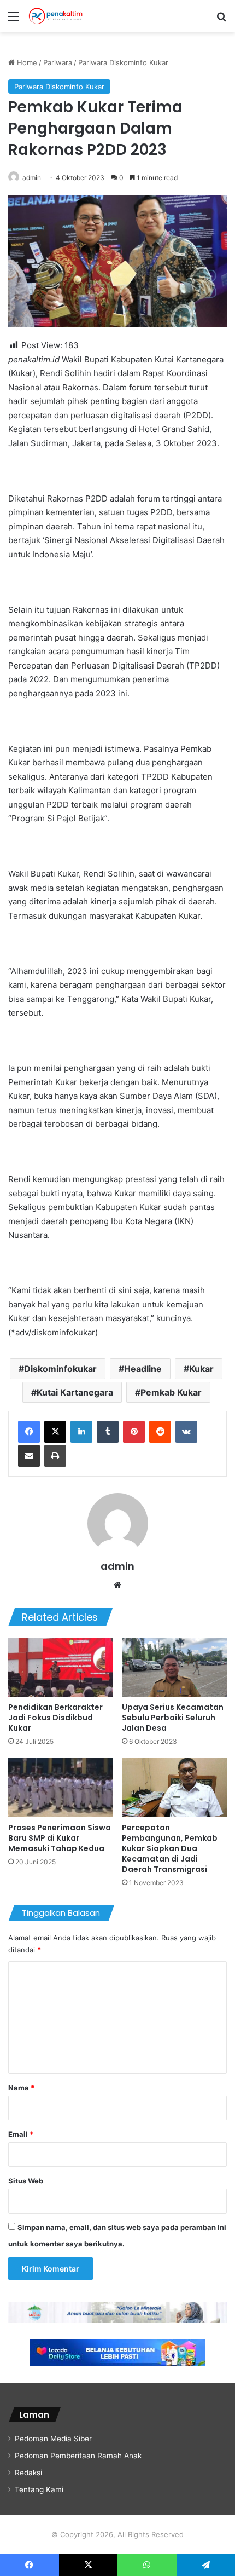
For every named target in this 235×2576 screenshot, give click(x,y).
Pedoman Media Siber (53, 2439)
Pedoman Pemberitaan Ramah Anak (78, 2456)
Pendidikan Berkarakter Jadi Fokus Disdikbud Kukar (55, 1718)
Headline (143, 1369)
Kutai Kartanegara (75, 1392)
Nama (21, 2088)
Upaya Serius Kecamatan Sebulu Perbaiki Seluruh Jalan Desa (173, 1718)
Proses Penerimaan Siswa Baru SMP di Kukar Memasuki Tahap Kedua (60, 1838)
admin (32, 178)
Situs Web (26, 2181)
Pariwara (58, 62)
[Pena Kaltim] (56, 16)
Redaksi (28, 2473)
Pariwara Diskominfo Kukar (123, 62)
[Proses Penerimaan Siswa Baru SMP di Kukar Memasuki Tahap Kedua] (61, 1788)
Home (26, 62)
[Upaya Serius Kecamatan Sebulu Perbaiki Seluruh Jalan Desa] (174, 1667)
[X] (55, 1432)
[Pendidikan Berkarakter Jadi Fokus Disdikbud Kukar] (61, 1667)
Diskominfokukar (60, 1369)
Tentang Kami (39, 2489)
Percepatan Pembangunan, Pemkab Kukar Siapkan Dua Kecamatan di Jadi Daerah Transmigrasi (170, 1848)
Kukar (201, 1369)
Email (21, 2134)
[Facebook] (29, 1432)
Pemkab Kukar (171, 1392)
